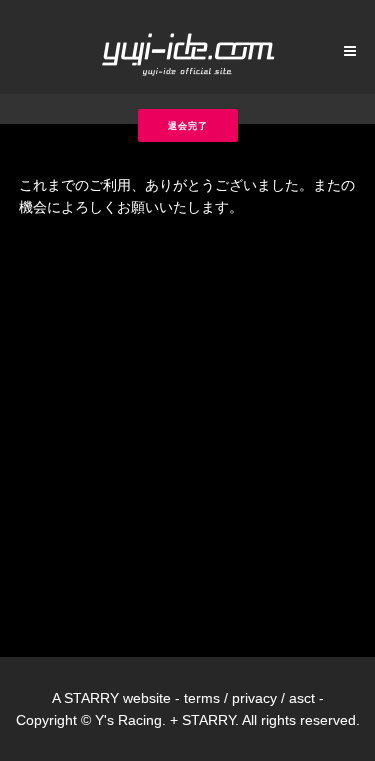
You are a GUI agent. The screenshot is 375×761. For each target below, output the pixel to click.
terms (202, 698)
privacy (254, 698)
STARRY (91, 698)
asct (302, 698)
